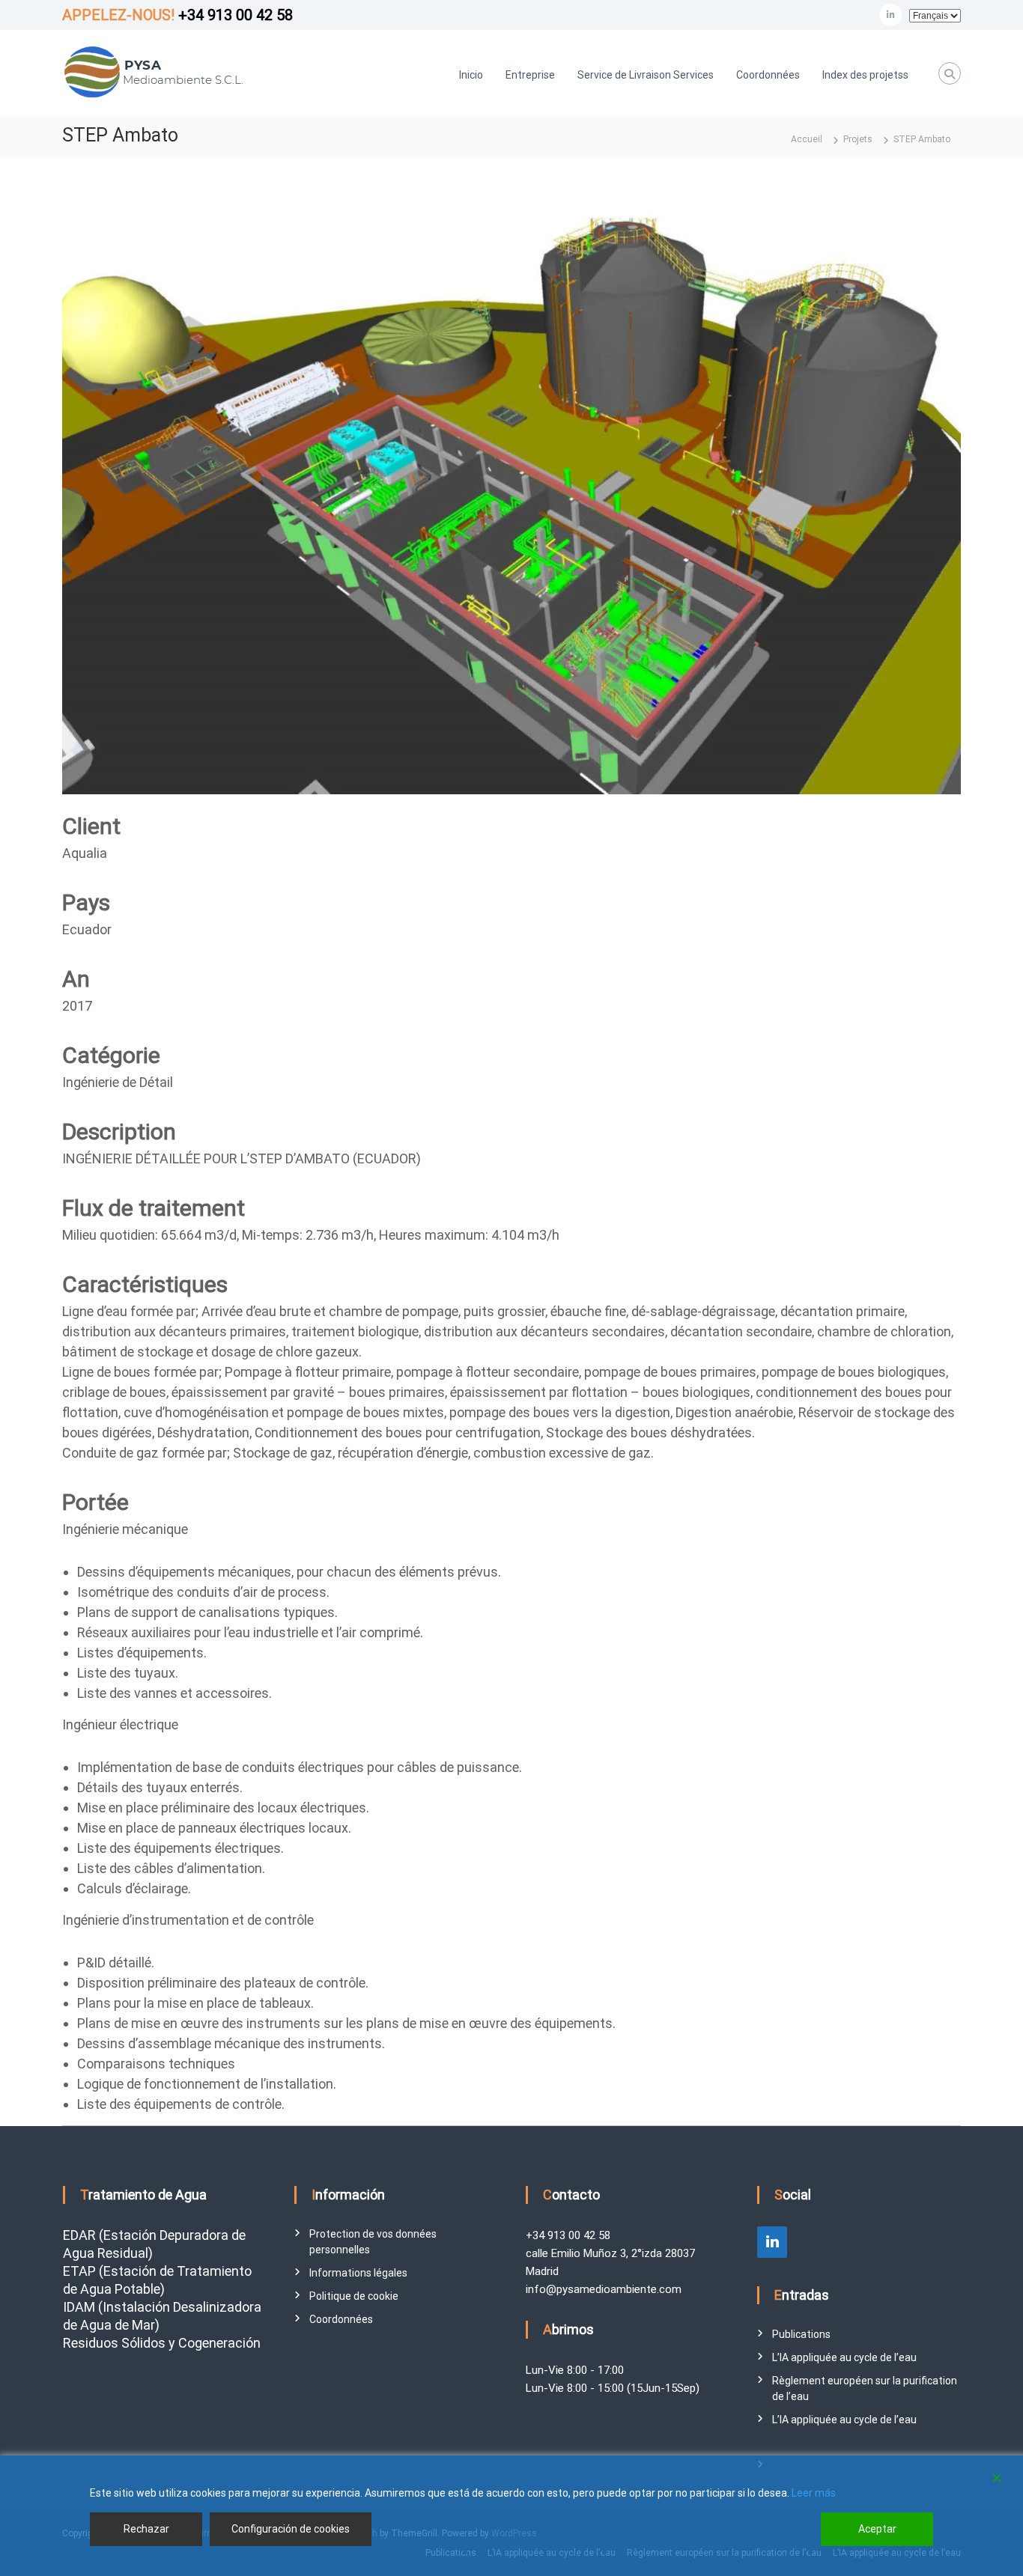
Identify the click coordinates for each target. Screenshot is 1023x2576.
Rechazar (146, 2529)
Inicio (471, 75)
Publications (801, 2334)
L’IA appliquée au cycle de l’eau (844, 2357)
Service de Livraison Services (646, 75)
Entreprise (530, 75)
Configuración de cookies (291, 2529)
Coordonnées (768, 75)
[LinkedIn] (772, 2242)
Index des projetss (865, 75)
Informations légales (358, 2273)
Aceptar (877, 2529)
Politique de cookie (354, 2296)
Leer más (814, 2493)
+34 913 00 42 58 (236, 15)
